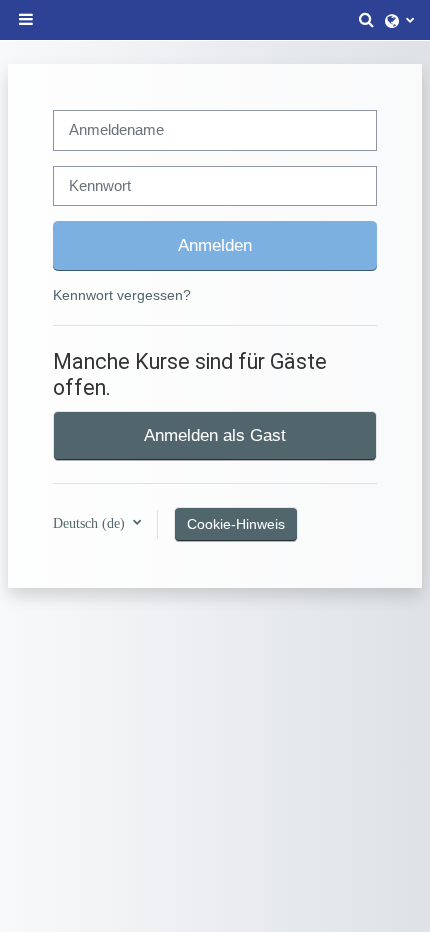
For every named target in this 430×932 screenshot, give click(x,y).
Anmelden (215, 245)
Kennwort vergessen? (122, 295)
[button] (367, 20)
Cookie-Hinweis (236, 524)
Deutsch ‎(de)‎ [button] (91, 523)
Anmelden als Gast (215, 435)
